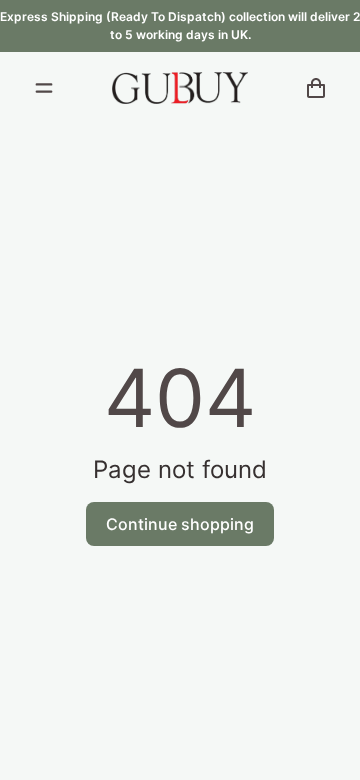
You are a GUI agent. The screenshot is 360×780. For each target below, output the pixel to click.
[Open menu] (44, 88)
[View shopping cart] (316, 88)
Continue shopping (180, 524)
